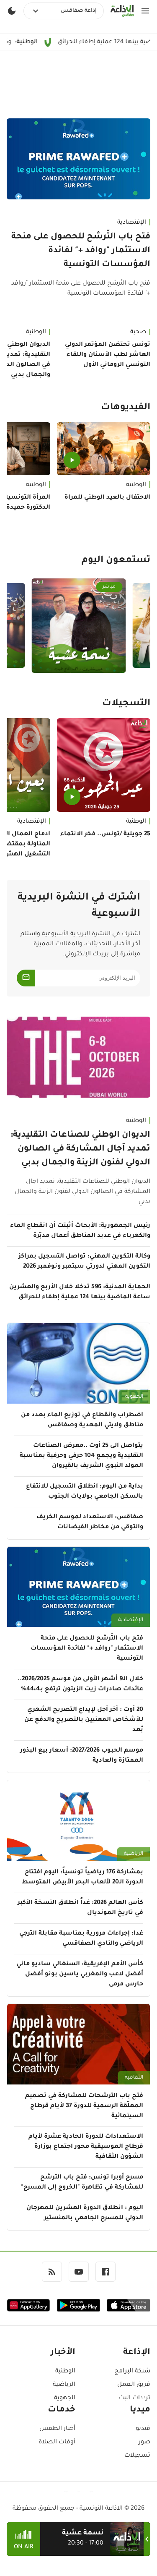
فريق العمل (134, 2385)
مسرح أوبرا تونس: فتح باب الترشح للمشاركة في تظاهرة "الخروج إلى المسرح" (82, 2183)
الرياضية (134, 1854)
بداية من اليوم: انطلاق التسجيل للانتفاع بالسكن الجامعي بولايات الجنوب (85, 1492)
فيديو (143, 2429)
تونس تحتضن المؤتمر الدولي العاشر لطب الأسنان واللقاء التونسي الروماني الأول (108, 355)
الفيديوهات (126, 408)
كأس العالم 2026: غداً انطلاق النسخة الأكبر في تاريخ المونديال (80, 1908)
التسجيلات (126, 704)
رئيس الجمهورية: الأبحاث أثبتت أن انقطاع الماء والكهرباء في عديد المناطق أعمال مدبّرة (80, 1231)
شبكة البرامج (132, 2372)
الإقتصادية (132, 223)
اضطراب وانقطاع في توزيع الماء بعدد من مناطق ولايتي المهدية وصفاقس (82, 1420)
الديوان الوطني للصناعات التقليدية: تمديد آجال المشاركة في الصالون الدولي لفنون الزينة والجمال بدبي (80, 1149)
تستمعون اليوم (116, 561)
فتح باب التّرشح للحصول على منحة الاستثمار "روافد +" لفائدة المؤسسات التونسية (81, 251)
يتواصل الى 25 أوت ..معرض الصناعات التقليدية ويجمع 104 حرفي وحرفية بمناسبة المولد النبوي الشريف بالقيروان (81, 1456)
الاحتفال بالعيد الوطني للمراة (107, 498)
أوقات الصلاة (57, 2443)
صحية (138, 332)
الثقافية (134, 2078)
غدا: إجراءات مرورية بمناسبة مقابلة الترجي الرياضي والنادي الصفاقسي (81, 1939)
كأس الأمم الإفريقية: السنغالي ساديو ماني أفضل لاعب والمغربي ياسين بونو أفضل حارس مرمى (80, 1974)
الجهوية (134, 1397)
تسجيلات (137, 2456)
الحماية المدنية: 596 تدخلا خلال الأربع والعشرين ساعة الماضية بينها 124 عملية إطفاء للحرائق (80, 1292)
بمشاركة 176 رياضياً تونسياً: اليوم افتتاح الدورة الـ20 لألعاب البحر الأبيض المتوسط (82, 1878)
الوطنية (136, 485)
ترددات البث (135, 2398)
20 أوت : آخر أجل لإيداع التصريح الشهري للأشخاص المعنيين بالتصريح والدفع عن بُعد (84, 1720)
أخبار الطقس (57, 2429)
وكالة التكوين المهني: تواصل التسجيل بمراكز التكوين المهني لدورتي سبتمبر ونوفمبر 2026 (84, 1262)
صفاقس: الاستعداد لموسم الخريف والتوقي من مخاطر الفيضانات (90, 1522)
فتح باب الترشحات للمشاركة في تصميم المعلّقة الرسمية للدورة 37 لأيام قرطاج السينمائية (84, 2106)
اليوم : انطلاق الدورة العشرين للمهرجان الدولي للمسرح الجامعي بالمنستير (85, 2213)
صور (144, 2443)
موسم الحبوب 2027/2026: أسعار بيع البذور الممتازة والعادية (82, 1756)
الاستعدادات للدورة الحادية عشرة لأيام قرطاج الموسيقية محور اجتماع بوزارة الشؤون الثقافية (86, 2147)
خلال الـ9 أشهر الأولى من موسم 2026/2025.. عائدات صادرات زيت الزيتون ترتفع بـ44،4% (80, 1684)
